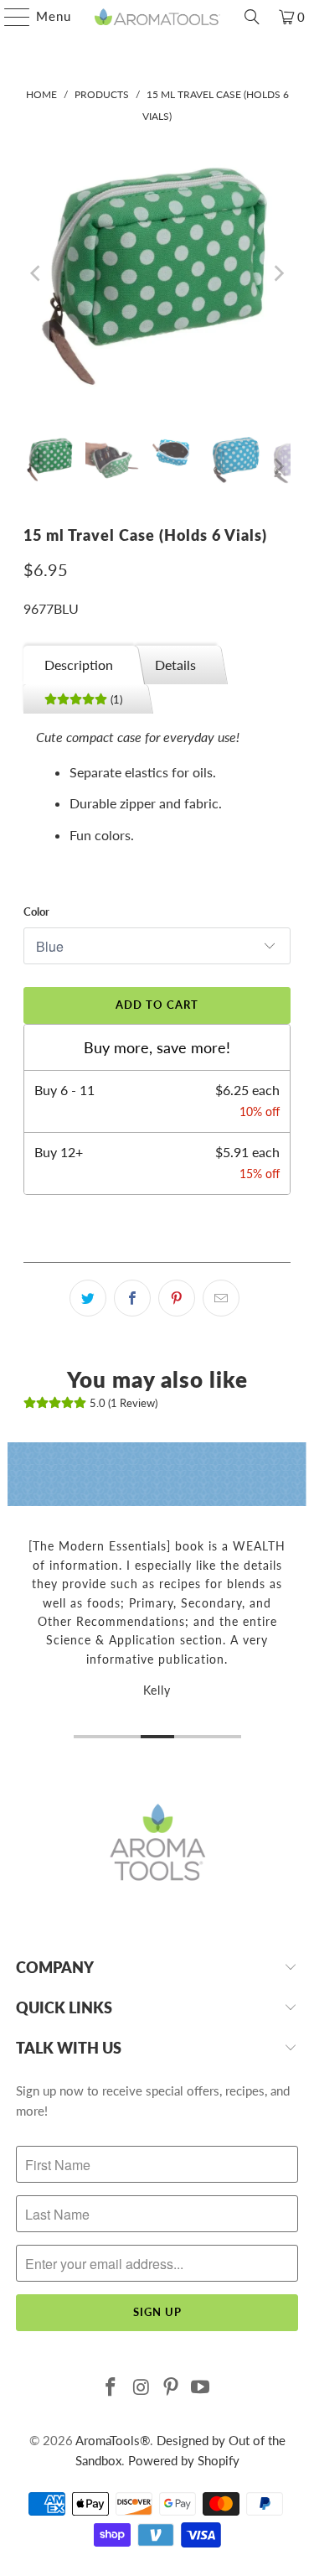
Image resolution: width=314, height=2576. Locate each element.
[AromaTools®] (157, 17)
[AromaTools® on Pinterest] (172, 2388)
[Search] (252, 17)
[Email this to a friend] (221, 1298)
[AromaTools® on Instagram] (142, 2388)
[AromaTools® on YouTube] (201, 2388)
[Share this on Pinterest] (177, 1298)
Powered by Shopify (184, 2460)
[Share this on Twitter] (88, 1298)
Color (36, 911)
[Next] (278, 273)
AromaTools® (113, 2440)
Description (79, 665)
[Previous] (36, 273)
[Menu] (9, 17)
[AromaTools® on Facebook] (111, 2388)
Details (175, 665)
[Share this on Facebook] (132, 1298)
